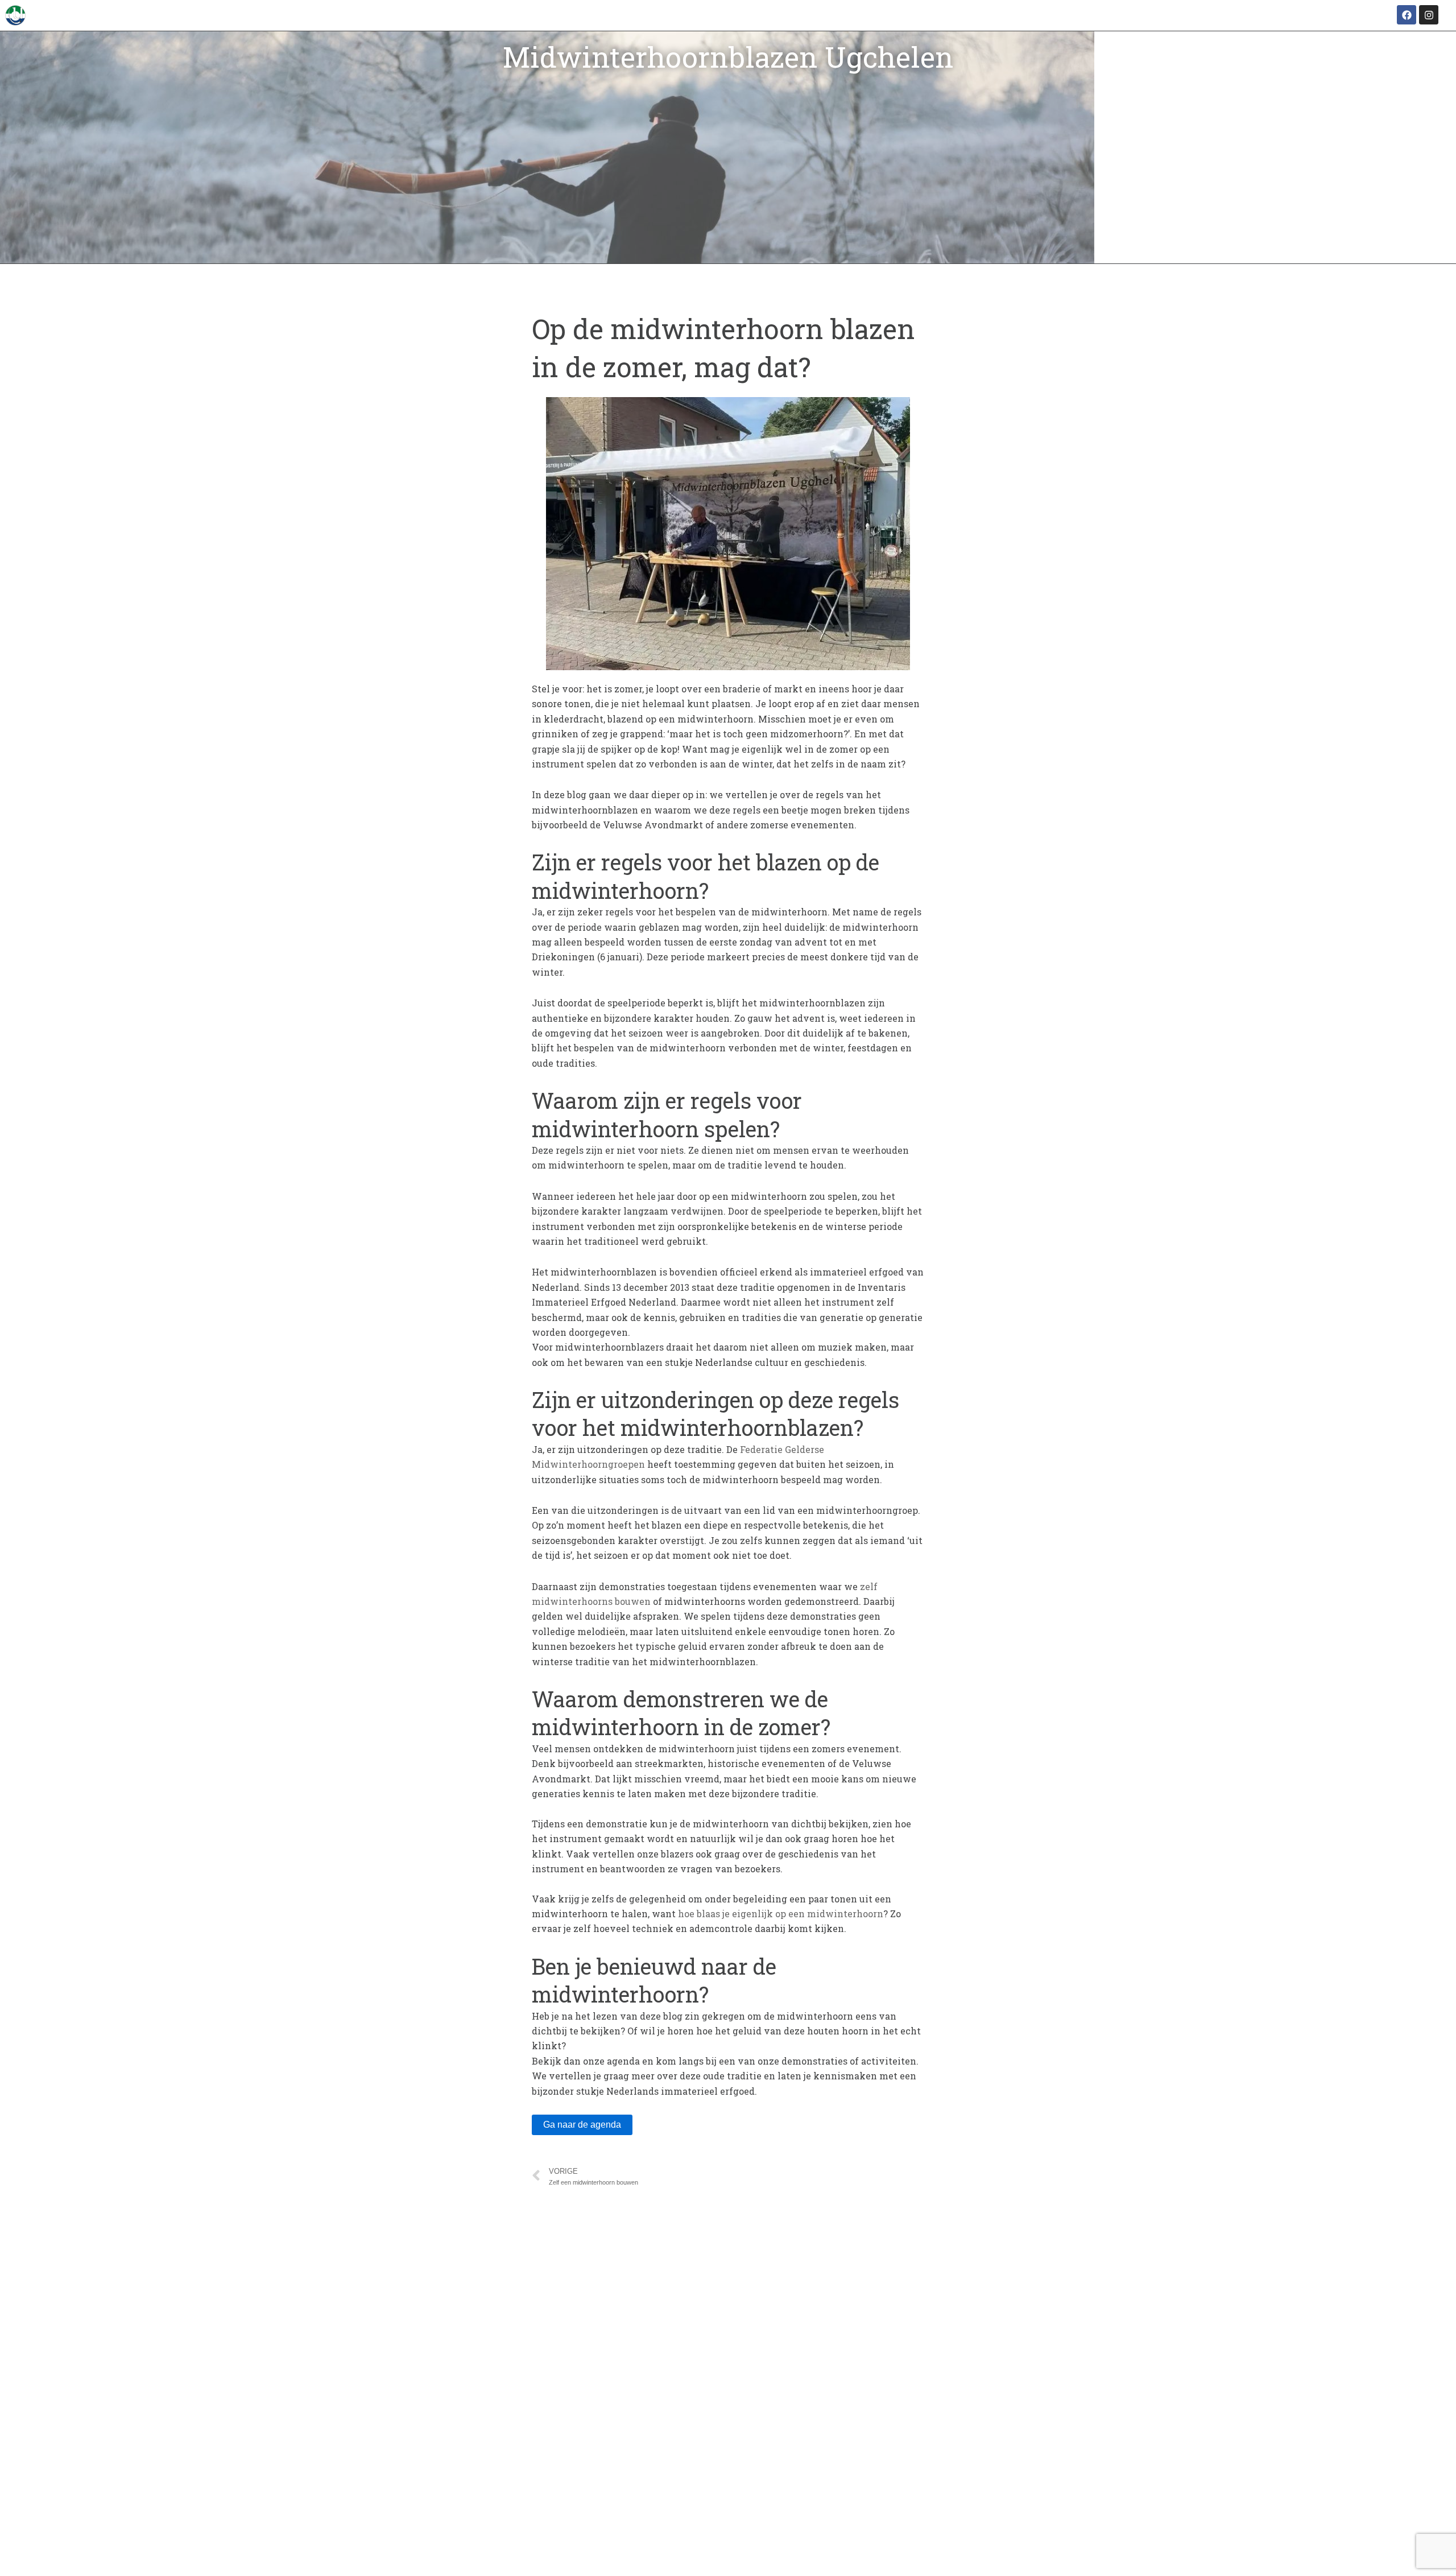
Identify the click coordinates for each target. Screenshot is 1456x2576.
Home (1129, 242)
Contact (1416, 242)
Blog (1349, 242)
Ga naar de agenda (582, 2125)
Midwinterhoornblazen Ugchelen (728, 57)
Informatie (1203, 242)
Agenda (1281, 242)
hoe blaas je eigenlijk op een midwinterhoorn (781, 1914)
